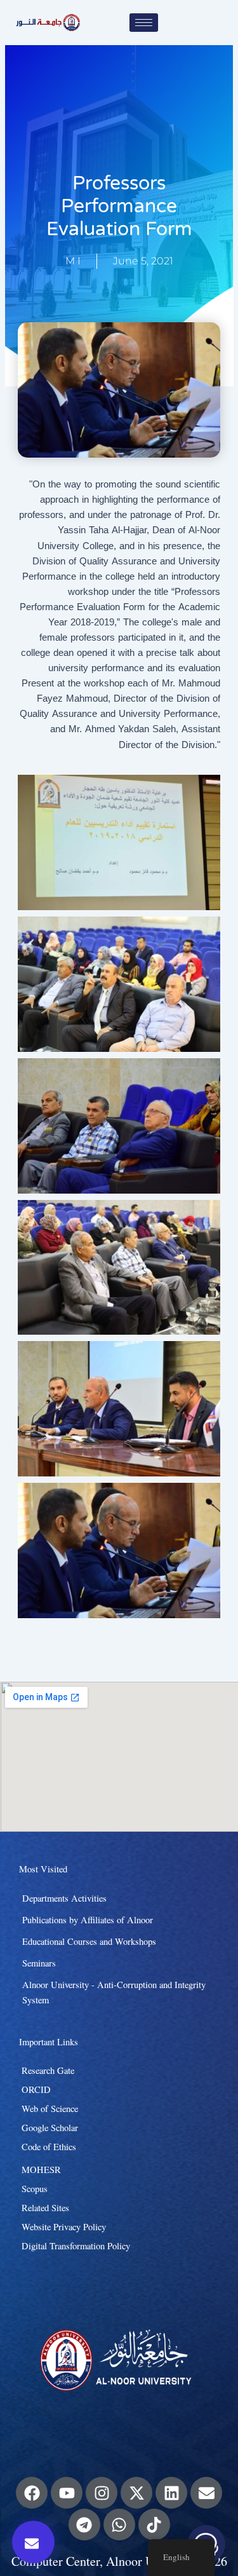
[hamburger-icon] (144, 23)
